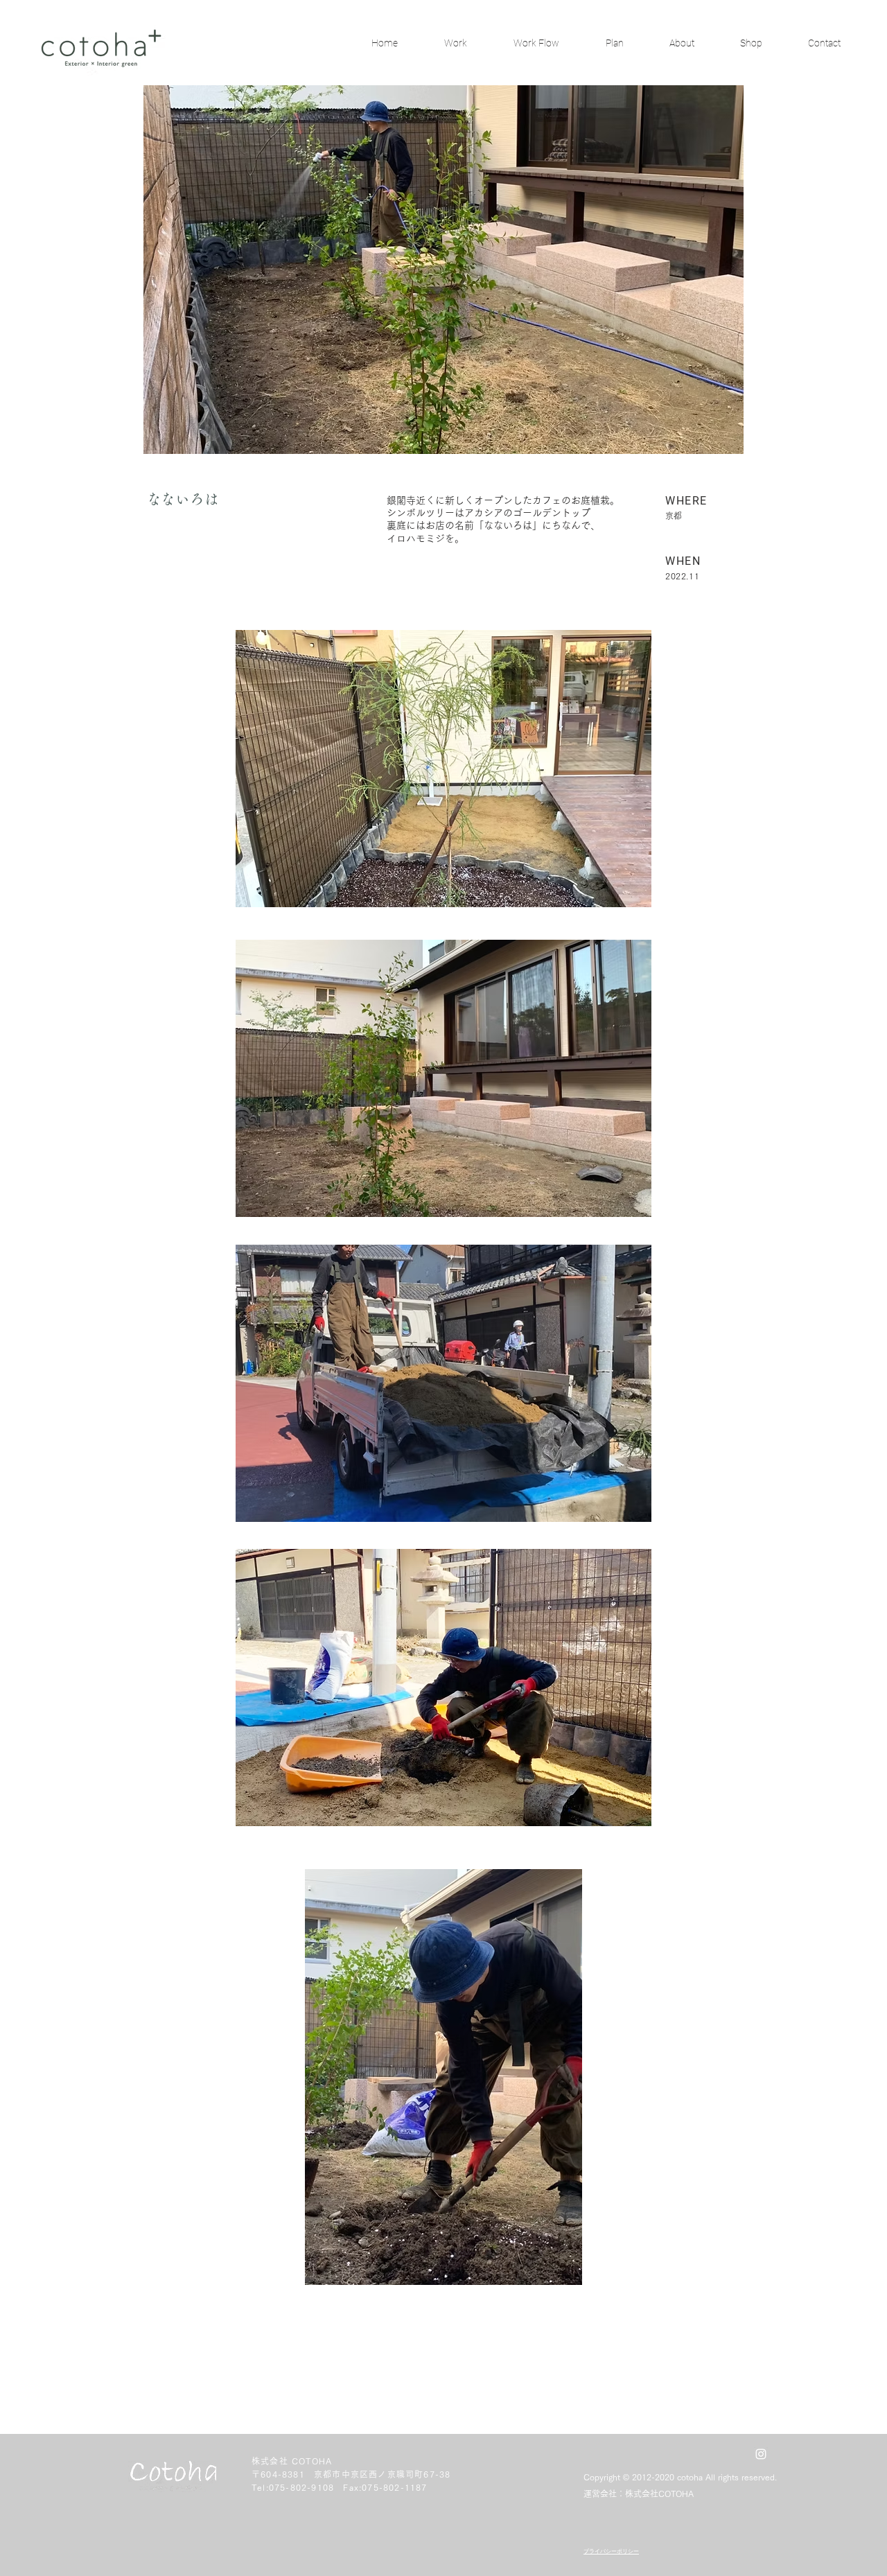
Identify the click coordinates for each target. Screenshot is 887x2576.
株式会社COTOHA (659, 2494)
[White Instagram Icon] (761, 2454)
